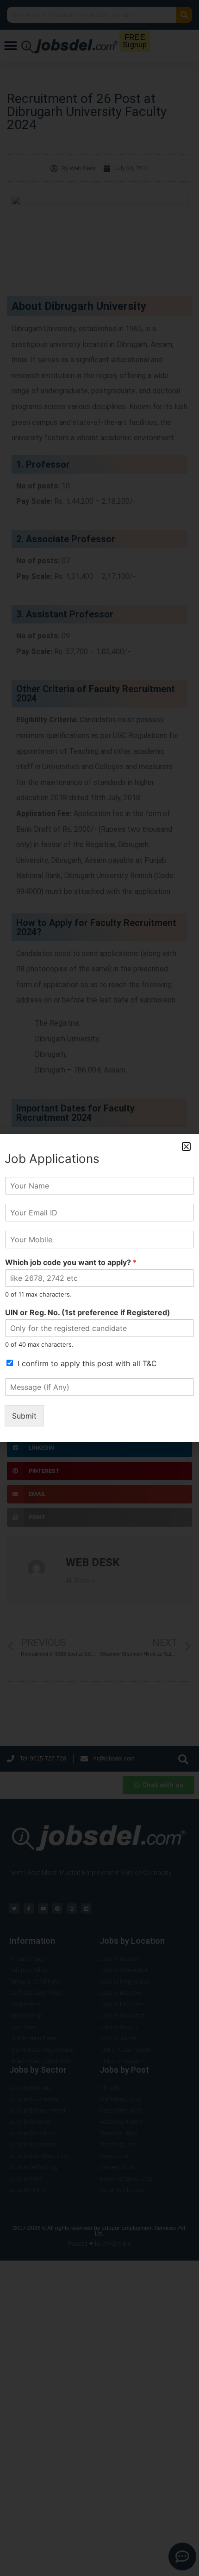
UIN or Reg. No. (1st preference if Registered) (88, 1312)
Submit (24, 1416)
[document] (99, 1288)
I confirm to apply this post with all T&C (87, 1363)
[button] (186, 1147)
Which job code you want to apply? (71, 1262)
